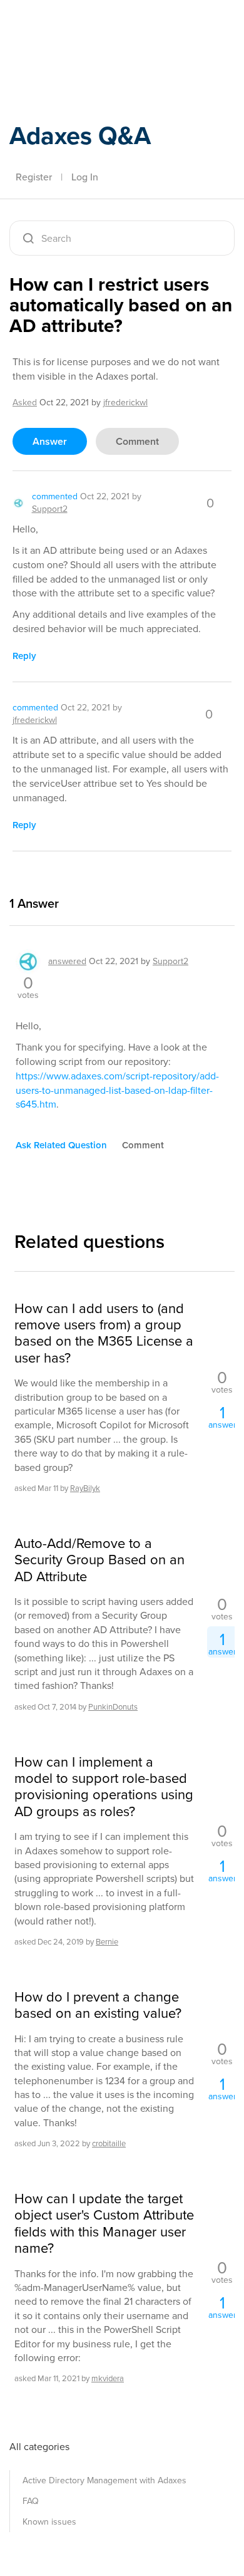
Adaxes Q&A (80, 136)
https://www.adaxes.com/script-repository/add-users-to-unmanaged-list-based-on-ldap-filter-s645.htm (117, 1090)
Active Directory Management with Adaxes (104, 2480)
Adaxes (68, 27)
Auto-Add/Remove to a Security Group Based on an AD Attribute (99, 1560)
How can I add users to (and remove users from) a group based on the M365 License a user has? (104, 1334)
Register (34, 177)
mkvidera (108, 2378)
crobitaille (109, 2143)
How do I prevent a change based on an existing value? (98, 2006)
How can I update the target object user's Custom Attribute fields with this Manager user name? (104, 2224)
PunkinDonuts (113, 1707)
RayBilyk (85, 1488)
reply (24, 656)
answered (67, 961)
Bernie (107, 1942)
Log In (85, 177)
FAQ (31, 2501)
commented (55, 496)
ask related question (61, 1145)
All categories (39, 2447)
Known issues (49, 2522)
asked (25, 402)
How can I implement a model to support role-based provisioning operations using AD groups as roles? (104, 1787)
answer (50, 441)
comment (137, 441)
